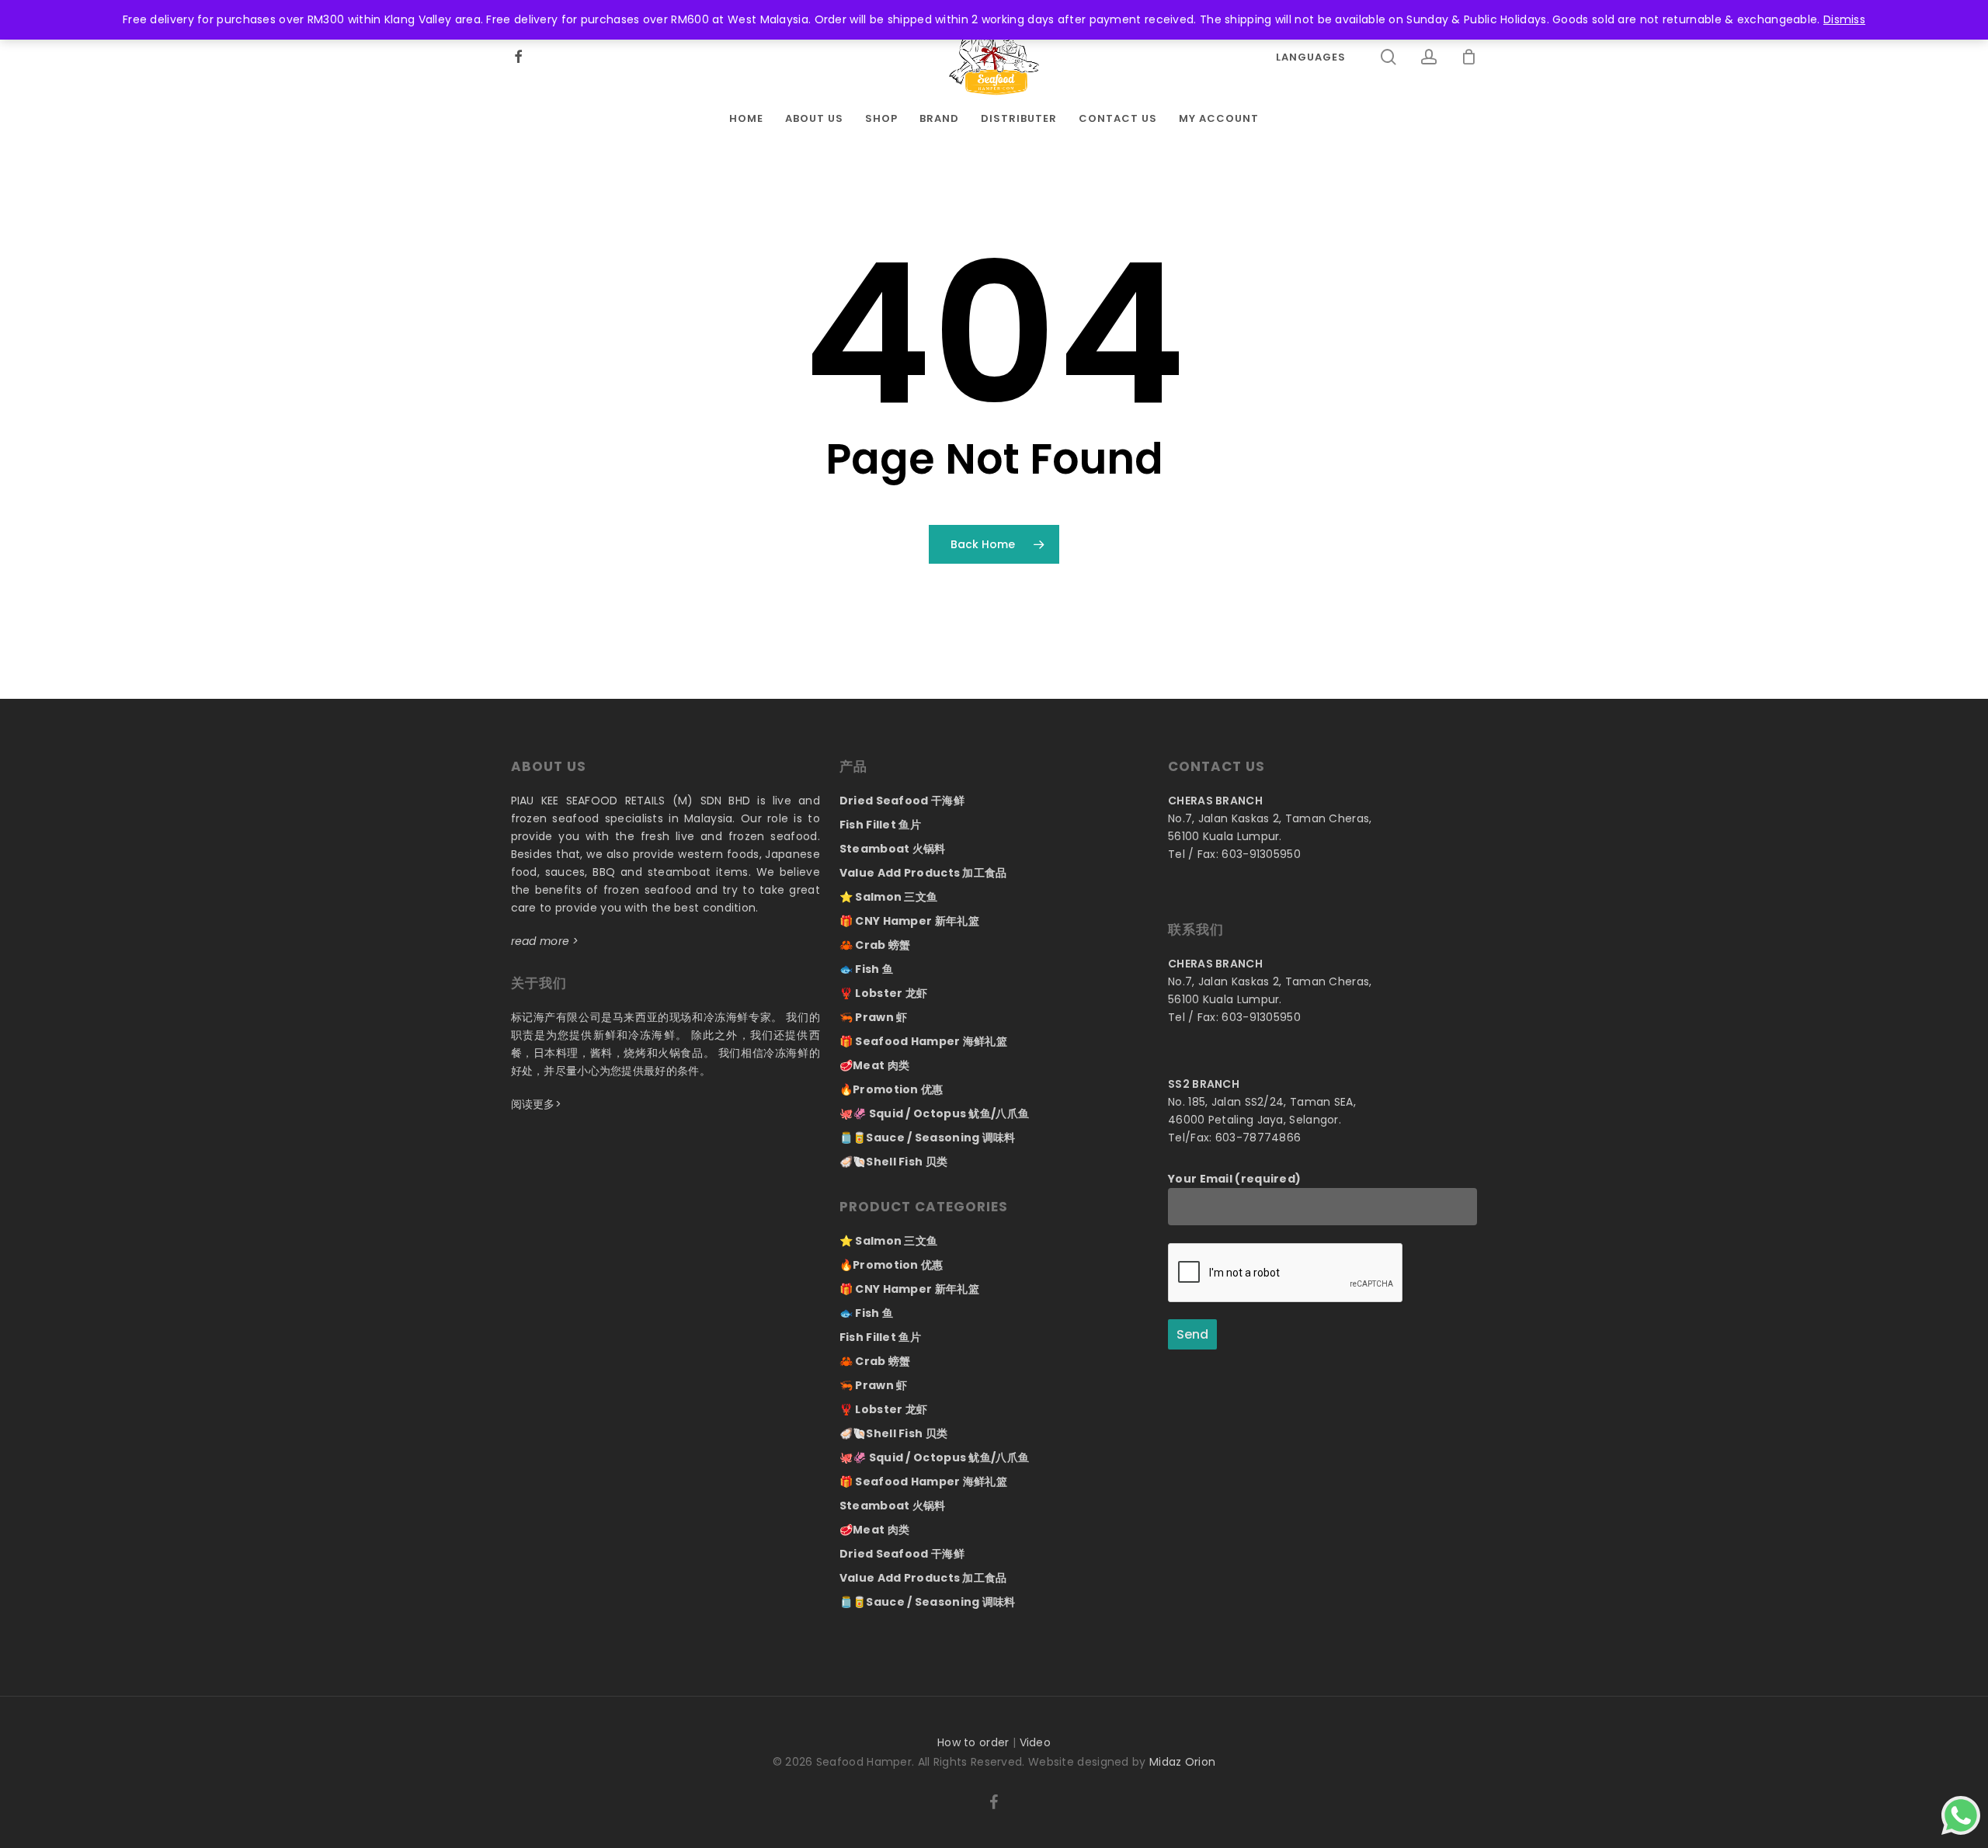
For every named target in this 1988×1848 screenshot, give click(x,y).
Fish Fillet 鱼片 (880, 825)
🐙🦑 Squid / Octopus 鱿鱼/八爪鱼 (935, 1113)
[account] (1430, 57)
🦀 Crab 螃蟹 (875, 945)
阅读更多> (537, 1104)
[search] (1389, 57)
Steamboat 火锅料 (893, 849)
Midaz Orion (1182, 1762)
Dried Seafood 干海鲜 (902, 801)
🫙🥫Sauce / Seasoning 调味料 (928, 1138)
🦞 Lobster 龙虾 (884, 993)
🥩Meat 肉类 (874, 1065)
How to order (973, 1742)
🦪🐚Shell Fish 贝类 (894, 1162)
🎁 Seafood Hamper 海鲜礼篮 (923, 1041)
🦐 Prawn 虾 (874, 1017)
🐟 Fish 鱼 (866, 969)
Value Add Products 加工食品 (923, 873)
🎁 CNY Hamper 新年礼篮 (909, 921)
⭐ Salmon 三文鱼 (889, 897)
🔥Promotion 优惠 (891, 1089)
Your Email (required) (1234, 1179)
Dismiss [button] (1844, 19)
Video (1036, 1742)
